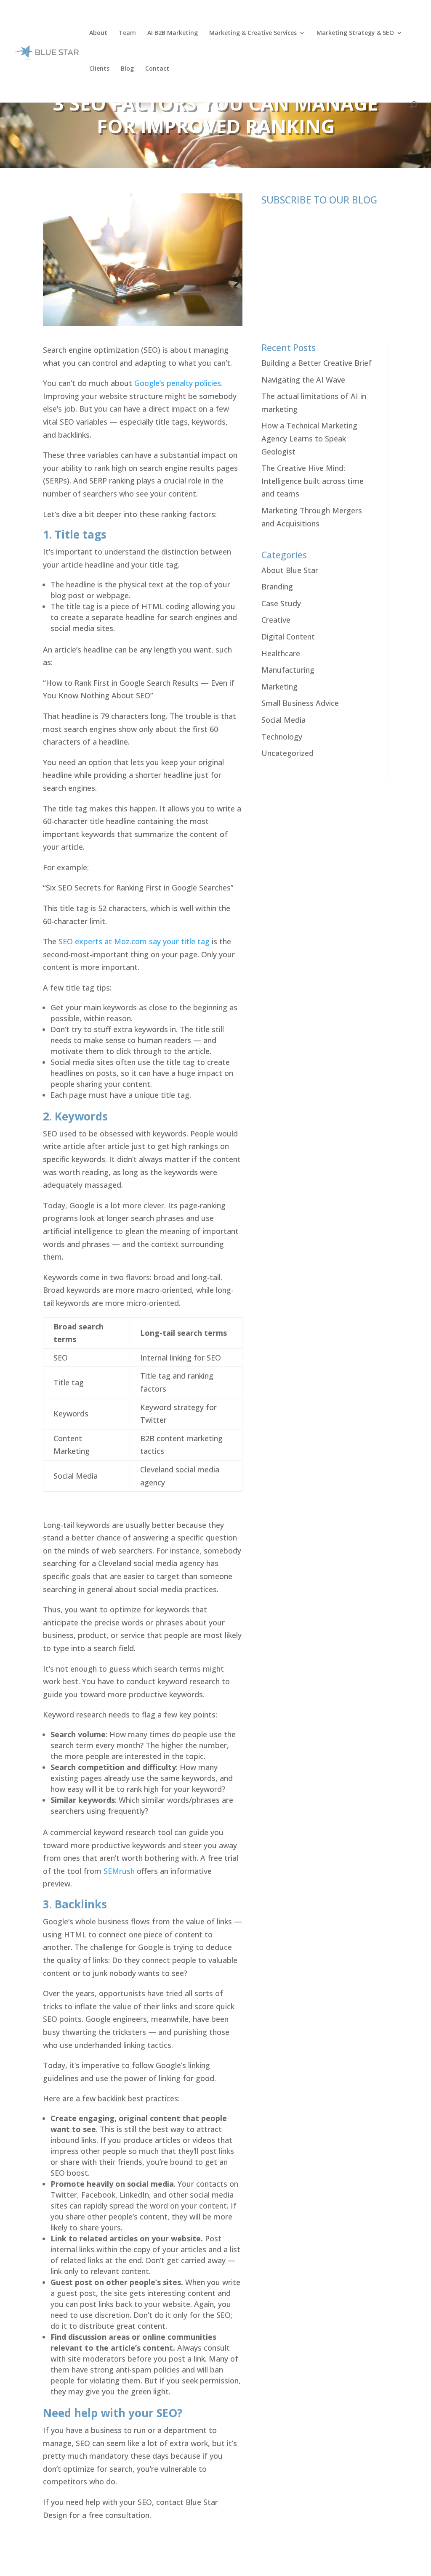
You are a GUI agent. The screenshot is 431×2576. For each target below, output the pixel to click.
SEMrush (119, 1871)
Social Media (283, 720)
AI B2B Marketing (173, 33)
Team (127, 33)
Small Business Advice (300, 703)
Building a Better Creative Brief (317, 363)
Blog (127, 69)
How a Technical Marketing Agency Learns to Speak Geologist (309, 438)
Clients (99, 69)
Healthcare (281, 653)
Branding (277, 587)
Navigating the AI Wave (303, 380)
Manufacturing (288, 670)
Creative (276, 620)
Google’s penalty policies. (178, 383)
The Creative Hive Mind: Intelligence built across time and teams (313, 481)
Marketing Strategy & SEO (355, 33)
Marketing (279, 687)
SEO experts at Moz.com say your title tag (134, 941)
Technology (282, 737)
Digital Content (288, 637)
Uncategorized (287, 753)
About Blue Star (290, 570)
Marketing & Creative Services (253, 33)
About (98, 33)
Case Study (281, 603)
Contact (157, 69)
